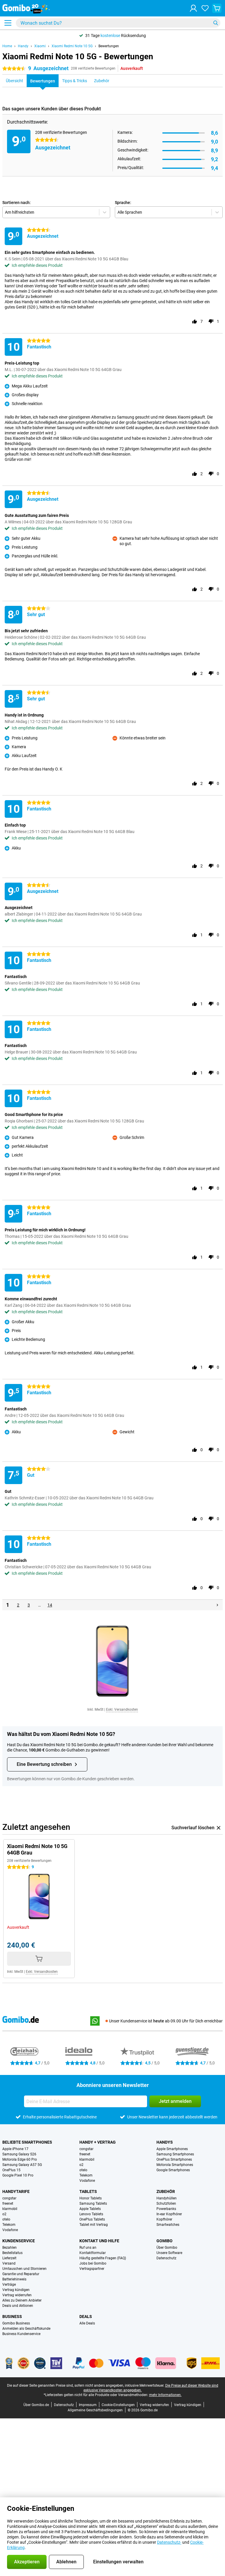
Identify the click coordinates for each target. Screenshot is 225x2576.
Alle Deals (87, 2323)
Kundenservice (19, 2241)
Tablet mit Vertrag (94, 2225)
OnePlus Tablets (92, 2219)
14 (50, 1605)
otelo (83, 2170)
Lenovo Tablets (91, 2214)
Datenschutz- (169, 2542)
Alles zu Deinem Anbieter (22, 2300)
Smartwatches (168, 2225)
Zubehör (166, 2191)
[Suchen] (216, 23)
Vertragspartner (92, 2269)
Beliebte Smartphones (27, 2142)
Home (7, 46)
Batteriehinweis (14, 2279)
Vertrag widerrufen (17, 2295)
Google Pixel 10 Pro (18, 2175)
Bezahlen (10, 2248)
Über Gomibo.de (36, 2405)
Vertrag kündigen (16, 2290)
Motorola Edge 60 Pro (20, 2159)
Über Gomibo (167, 2248)
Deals (86, 2317)
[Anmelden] (193, 8)
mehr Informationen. (165, 2395)
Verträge (9, 2285)
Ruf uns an (88, 2248)
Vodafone (87, 2181)
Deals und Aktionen (18, 2306)
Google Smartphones (173, 2170)
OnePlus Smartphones (174, 2159)
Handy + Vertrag (98, 2142)
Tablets (88, 2191)
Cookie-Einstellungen (118, 2405)
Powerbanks (166, 2209)
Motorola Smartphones (175, 2165)
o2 (81, 2165)
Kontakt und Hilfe (99, 2241)
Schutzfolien (166, 2204)
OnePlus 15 (11, 2170)
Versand (9, 2263)
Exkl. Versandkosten (122, 1710)
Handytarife (16, 2191)
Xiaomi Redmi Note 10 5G (72, 46)
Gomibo (165, 2241)
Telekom (86, 2175)
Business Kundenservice (21, 2334)
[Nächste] (217, 1605)
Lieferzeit (9, 2258)
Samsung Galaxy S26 (19, 2154)
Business (12, 2317)
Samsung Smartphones (175, 2154)
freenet (85, 2154)
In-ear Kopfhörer (169, 2214)
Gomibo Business (16, 2323)
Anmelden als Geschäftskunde (26, 2329)
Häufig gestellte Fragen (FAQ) (103, 2258)
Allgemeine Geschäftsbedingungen (95, 2410)
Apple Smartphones (172, 2149)
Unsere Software (169, 2253)
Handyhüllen (167, 2198)
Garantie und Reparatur (21, 2274)
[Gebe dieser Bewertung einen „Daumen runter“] (211, 321)
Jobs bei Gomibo (93, 2263)
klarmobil (87, 2159)
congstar (86, 2149)
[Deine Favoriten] (205, 8)
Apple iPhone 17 (15, 2149)
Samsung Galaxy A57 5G (22, 2165)
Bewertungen (109, 46)
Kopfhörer (164, 2219)
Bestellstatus (12, 2253)
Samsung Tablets (93, 2204)
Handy (23, 46)
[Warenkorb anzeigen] (217, 8)
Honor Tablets (91, 2198)
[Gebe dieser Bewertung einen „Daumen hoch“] (195, 321)
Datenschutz (166, 2258)
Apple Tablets (90, 2209)
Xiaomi (40, 46)
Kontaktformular (93, 2253)
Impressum (88, 2405)
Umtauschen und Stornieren (24, 2269)
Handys (165, 2142)
